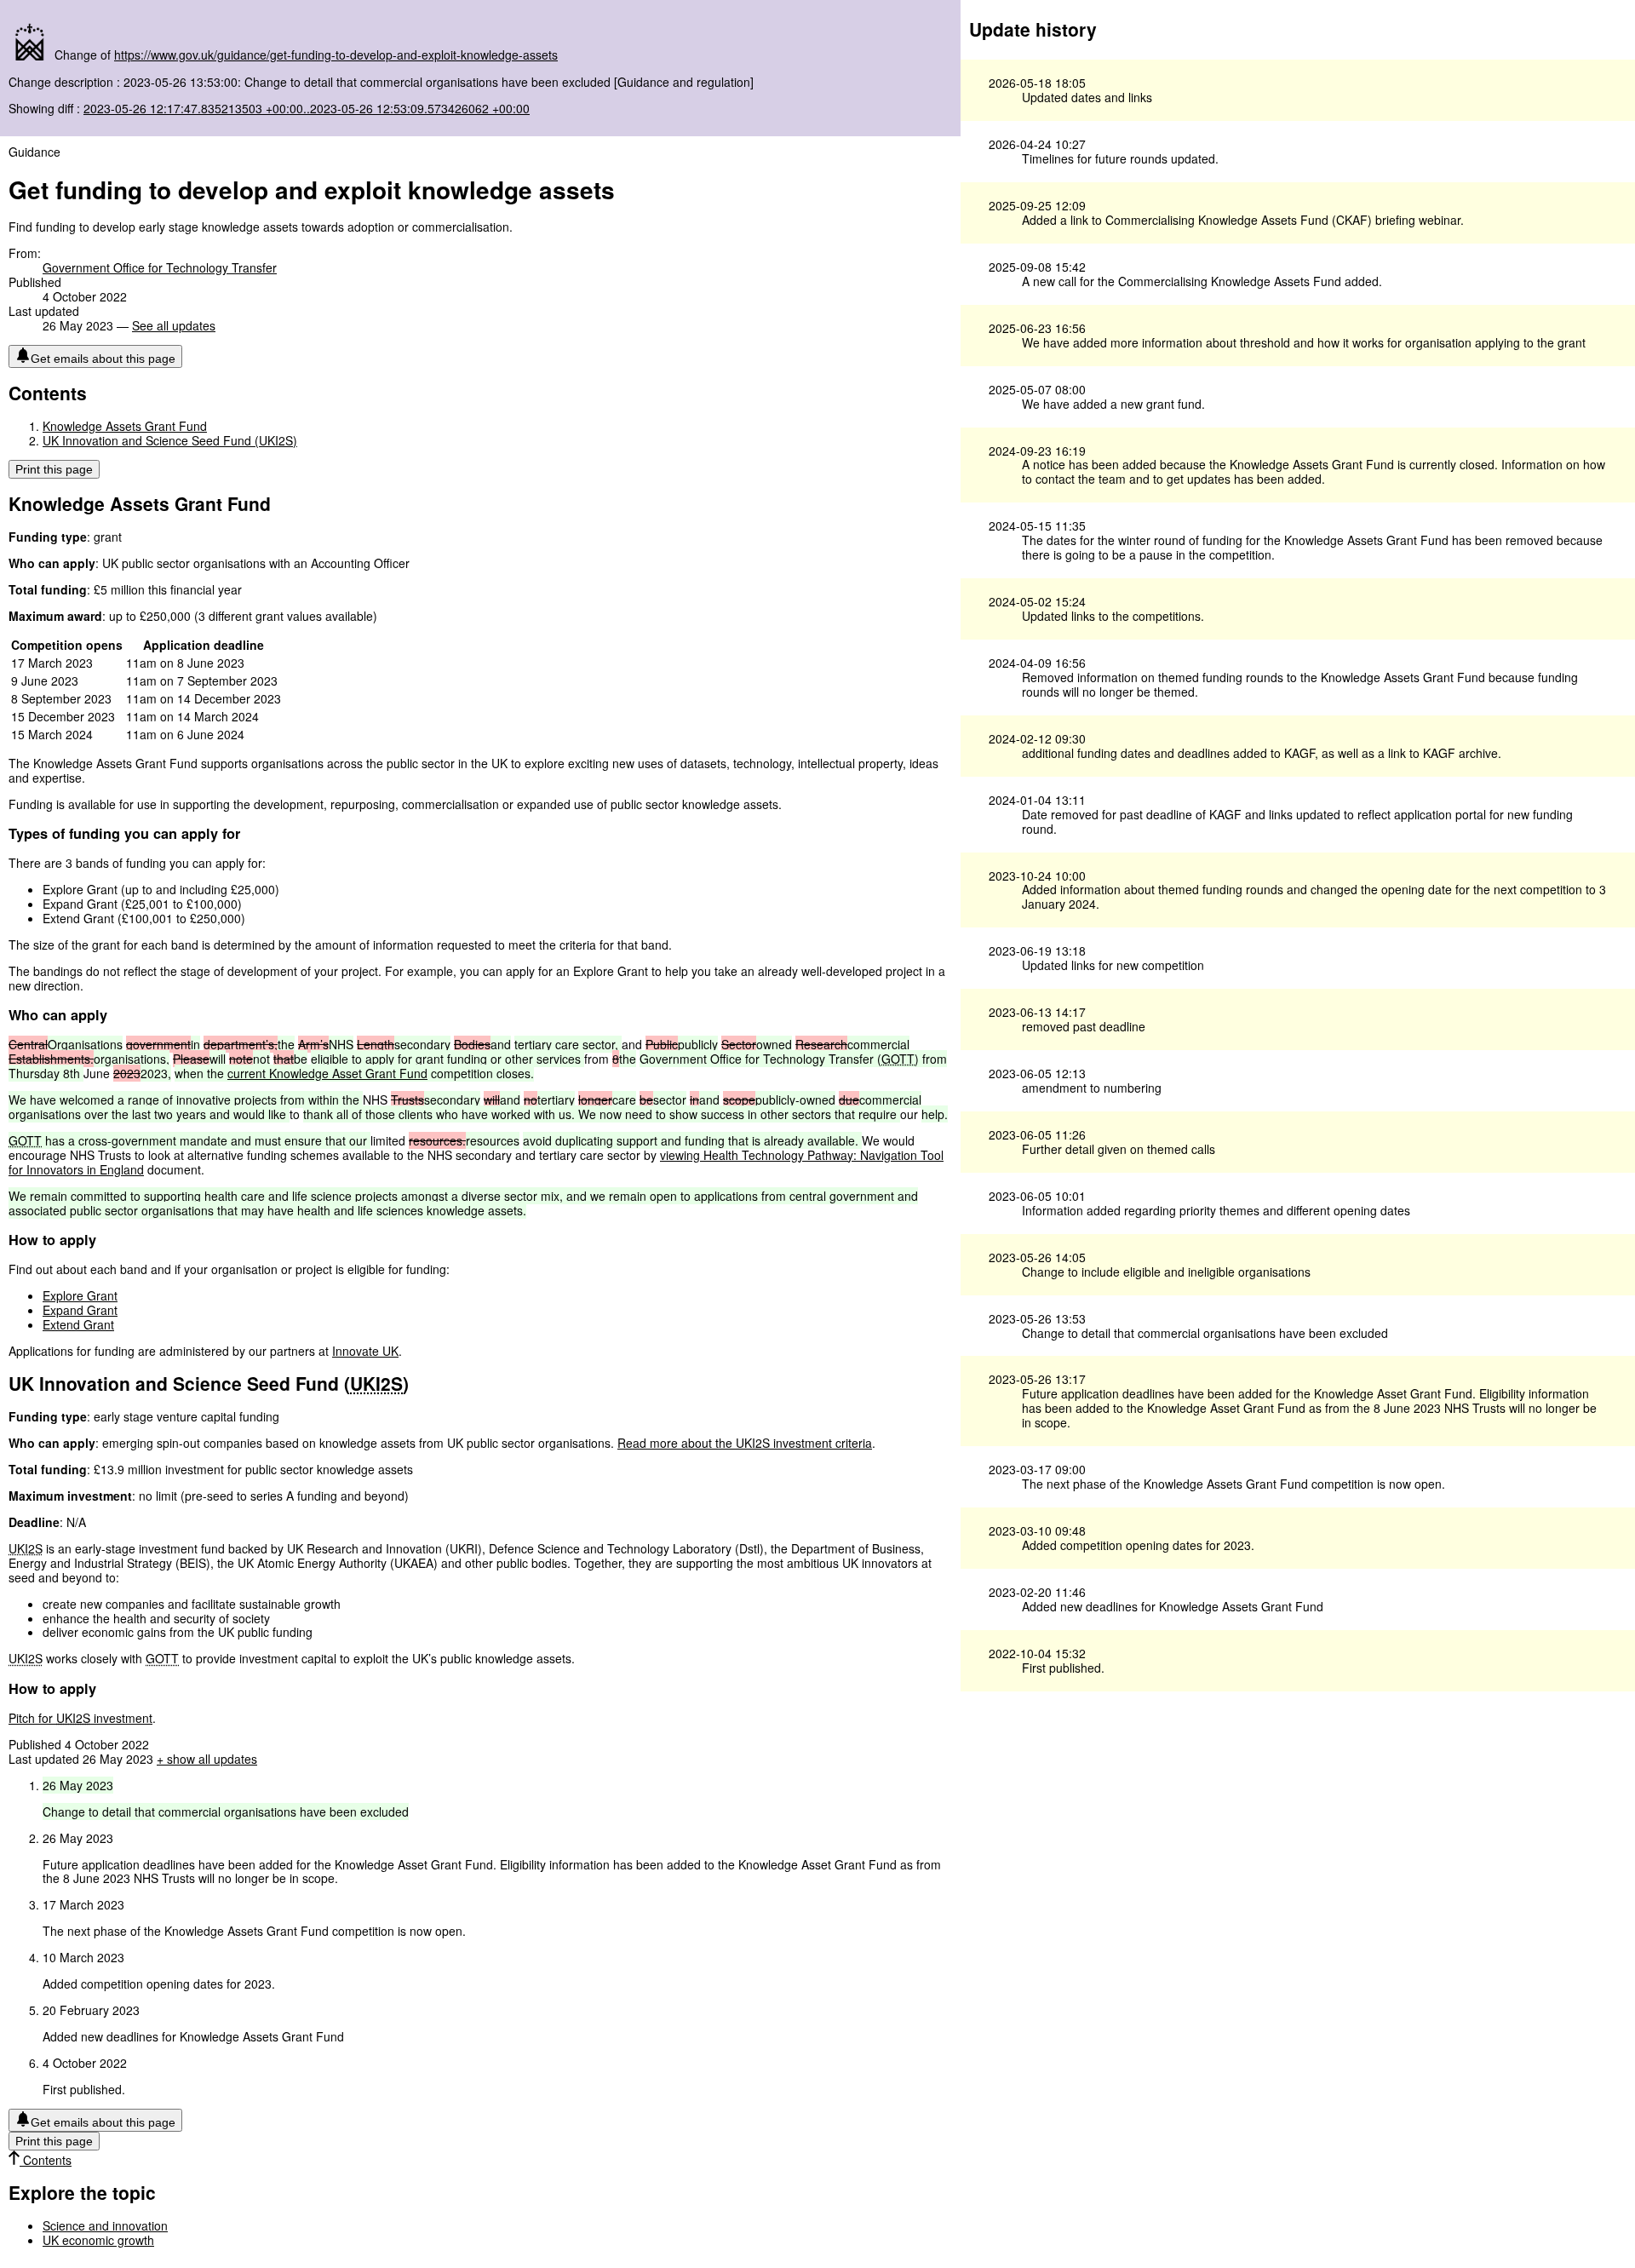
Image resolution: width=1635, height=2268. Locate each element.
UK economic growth (98, 2240)
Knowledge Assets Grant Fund (125, 426)
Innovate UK (365, 1351)
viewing (682, 1155)
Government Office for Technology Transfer (160, 267)
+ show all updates (207, 1759)
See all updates (174, 325)
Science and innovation (105, 2225)
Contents (46, 2160)
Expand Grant (80, 1310)
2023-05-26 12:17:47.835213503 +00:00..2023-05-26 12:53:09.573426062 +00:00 (307, 108)
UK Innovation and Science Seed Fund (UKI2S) (170, 440)
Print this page (54, 469)
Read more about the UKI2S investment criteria (745, 1443)
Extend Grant (78, 1324)
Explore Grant (80, 1295)
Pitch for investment (80, 1718)
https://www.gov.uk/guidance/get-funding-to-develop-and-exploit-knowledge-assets (336, 55)
